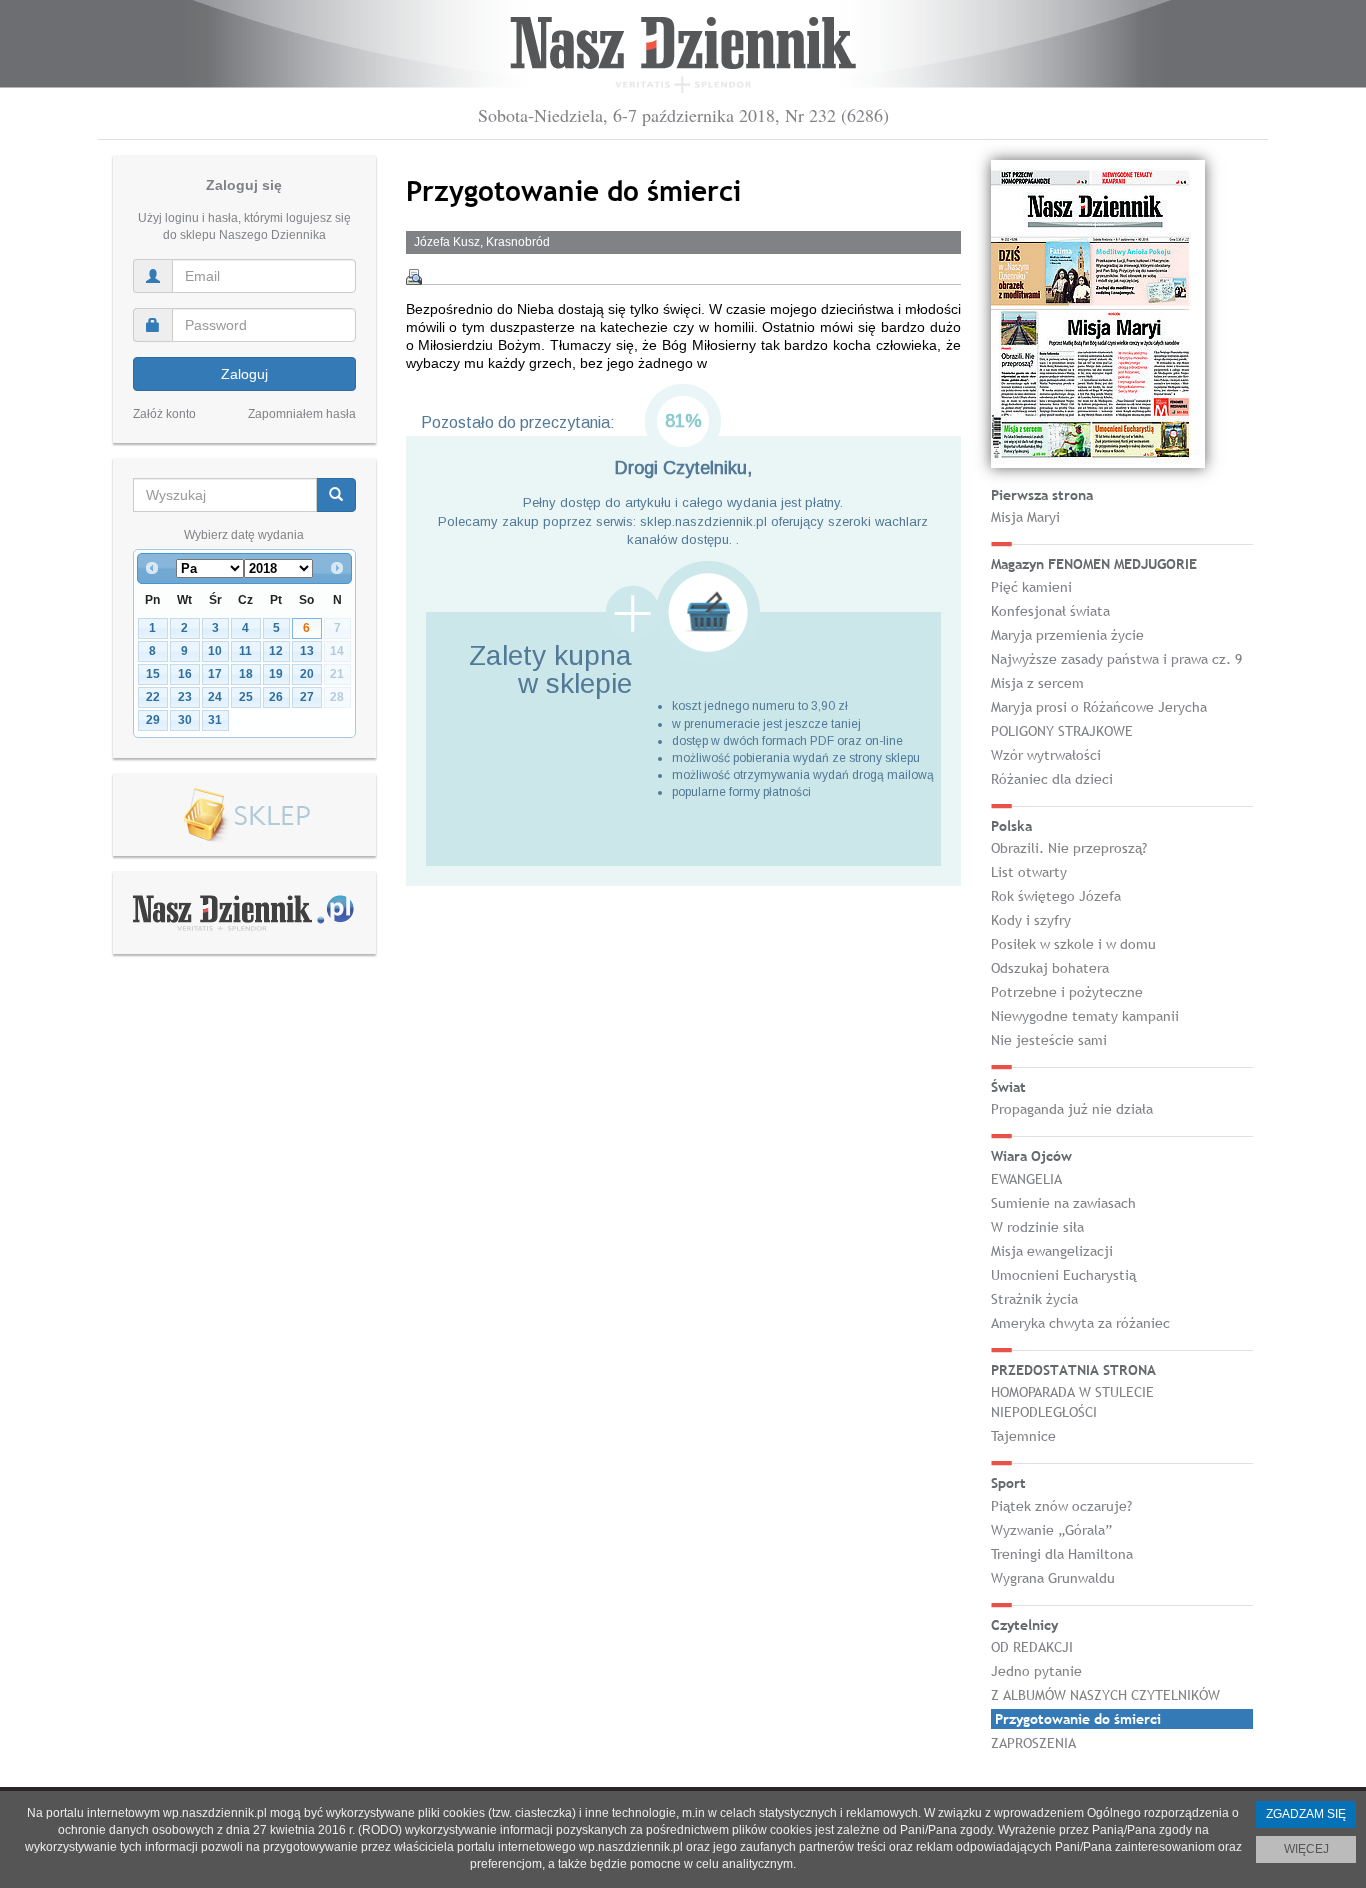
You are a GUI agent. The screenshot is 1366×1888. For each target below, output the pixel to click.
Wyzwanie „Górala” (1051, 1530)
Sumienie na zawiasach (1063, 1203)
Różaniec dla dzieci (1052, 779)
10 (215, 651)
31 (215, 720)
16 (185, 674)
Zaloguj (244, 374)
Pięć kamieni (1031, 587)
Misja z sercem (1037, 683)
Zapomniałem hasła (302, 414)
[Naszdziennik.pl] (244, 912)
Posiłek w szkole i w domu (1073, 944)
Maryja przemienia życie (1067, 635)
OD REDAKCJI (1032, 1647)
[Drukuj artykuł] (414, 277)
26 (276, 697)
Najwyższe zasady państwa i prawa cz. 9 (1116, 659)
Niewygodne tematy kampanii (1085, 1016)
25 (246, 697)
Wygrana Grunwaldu (1053, 1578)
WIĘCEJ (1306, 1849)
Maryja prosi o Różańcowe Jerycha (1099, 707)
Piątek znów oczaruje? (1061, 1506)
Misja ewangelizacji (1052, 1251)
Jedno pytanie (1036, 1671)
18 (246, 674)
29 (153, 720)
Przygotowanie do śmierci (1078, 1719)
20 (307, 674)
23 (185, 697)
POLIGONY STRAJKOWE (1062, 731)
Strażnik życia (1034, 1299)
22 (153, 697)
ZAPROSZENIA (1033, 1743)
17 (215, 674)
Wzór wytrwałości (1046, 755)
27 (307, 697)
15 (153, 674)
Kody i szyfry (1031, 920)
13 (307, 651)
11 (245, 651)
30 (185, 720)
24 (215, 697)
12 (276, 651)
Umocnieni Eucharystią (1063, 1275)
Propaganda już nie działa (1072, 1109)
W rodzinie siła (1037, 1227)
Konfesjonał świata (1050, 611)
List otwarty (1029, 872)
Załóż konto (164, 414)
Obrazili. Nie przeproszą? (1069, 848)
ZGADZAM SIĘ (1306, 1814)
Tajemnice (1023, 1436)
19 (276, 674)
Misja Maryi (1025, 517)
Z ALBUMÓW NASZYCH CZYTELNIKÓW (1105, 1695)
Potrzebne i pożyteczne (1067, 992)
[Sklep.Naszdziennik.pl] (244, 815)
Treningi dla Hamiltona (1062, 1554)
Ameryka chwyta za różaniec (1080, 1323)
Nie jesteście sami (1049, 1040)
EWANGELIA (1026, 1179)
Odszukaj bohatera (1050, 968)
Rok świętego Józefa (1056, 896)
